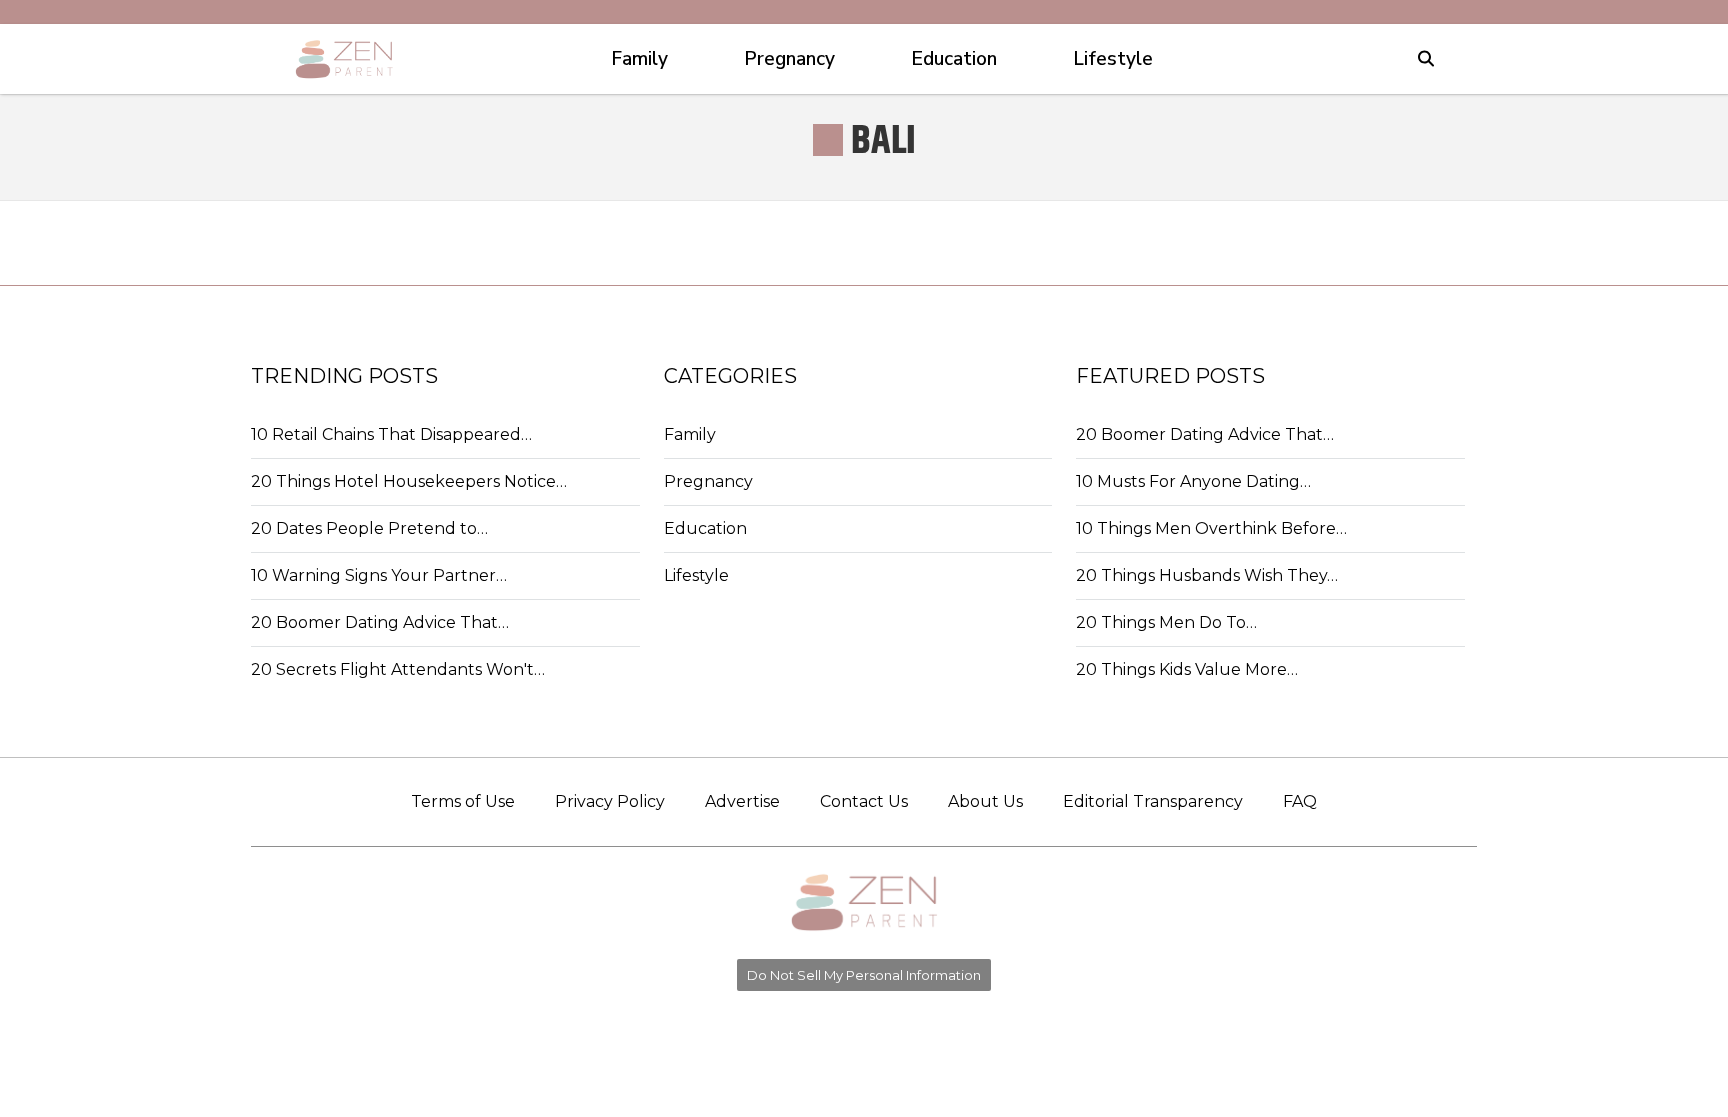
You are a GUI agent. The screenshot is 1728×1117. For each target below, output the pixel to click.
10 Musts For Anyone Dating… (1193, 481)
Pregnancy (708, 481)
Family (690, 434)
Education (705, 528)
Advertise (742, 801)
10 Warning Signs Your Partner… (379, 575)
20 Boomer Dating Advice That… (380, 622)
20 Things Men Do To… (1166, 622)
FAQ (1300, 801)
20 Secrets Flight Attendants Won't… (398, 669)
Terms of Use (463, 801)
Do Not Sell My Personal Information (864, 975)
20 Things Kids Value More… (1187, 669)
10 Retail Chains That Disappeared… (391, 434)
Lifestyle (696, 575)
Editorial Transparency (1153, 801)
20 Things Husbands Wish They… (1207, 575)
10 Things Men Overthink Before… (1211, 528)
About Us (985, 801)
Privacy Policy (610, 801)
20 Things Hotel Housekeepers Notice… (409, 481)
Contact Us (864, 801)
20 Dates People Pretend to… (369, 528)
